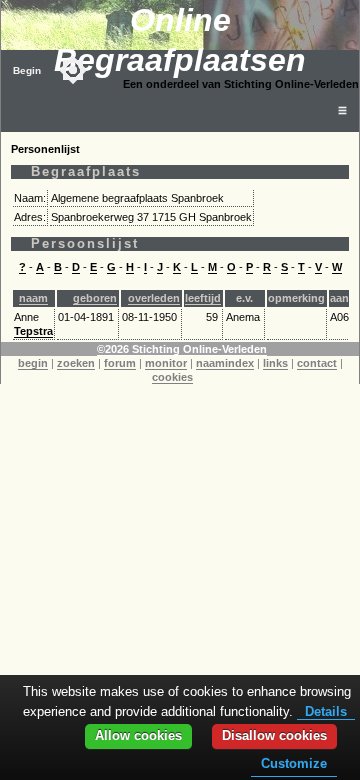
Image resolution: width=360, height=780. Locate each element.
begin (33, 363)
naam (33, 298)
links (275, 363)
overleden (154, 298)
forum (120, 363)
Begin (27, 70)
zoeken (76, 363)
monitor (166, 363)
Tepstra (33, 331)
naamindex (225, 363)
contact (317, 363)
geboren (95, 298)
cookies (172, 377)
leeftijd (203, 298)
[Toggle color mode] (73, 70)
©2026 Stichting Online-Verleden (182, 349)
